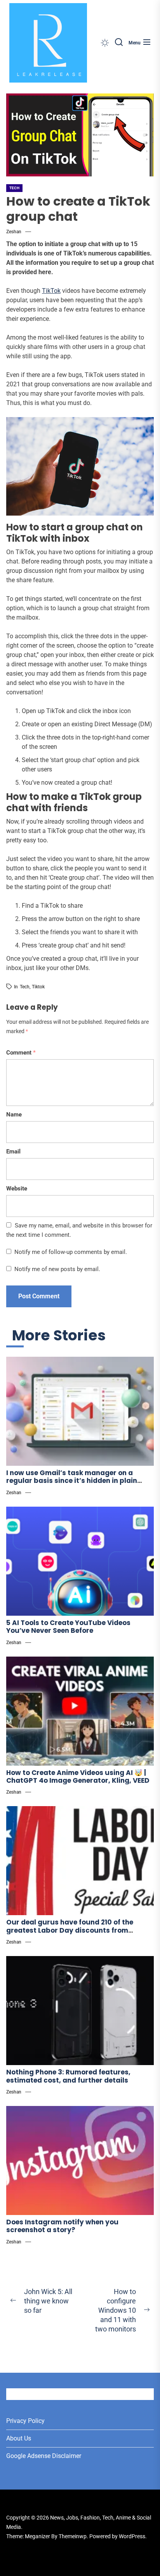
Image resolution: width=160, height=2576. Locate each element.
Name (14, 1115)
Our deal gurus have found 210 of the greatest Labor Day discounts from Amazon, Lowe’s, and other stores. (70, 1930)
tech (25, 987)
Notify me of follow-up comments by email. (71, 1252)
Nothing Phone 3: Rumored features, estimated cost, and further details (68, 2076)
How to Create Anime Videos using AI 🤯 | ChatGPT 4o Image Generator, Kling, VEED (78, 1777)
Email (13, 1152)
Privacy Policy (25, 2421)
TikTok (51, 291)
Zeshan (14, 232)
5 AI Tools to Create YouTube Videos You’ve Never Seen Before (68, 1627)
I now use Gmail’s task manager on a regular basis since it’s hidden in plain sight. (72, 1481)
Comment (21, 1053)
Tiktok (38, 987)
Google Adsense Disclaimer (44, 2456)
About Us (19, 2438)
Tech (14, 188)
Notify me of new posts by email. (57, 1269)
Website (17, 1189)
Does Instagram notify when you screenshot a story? (62, 2226)
